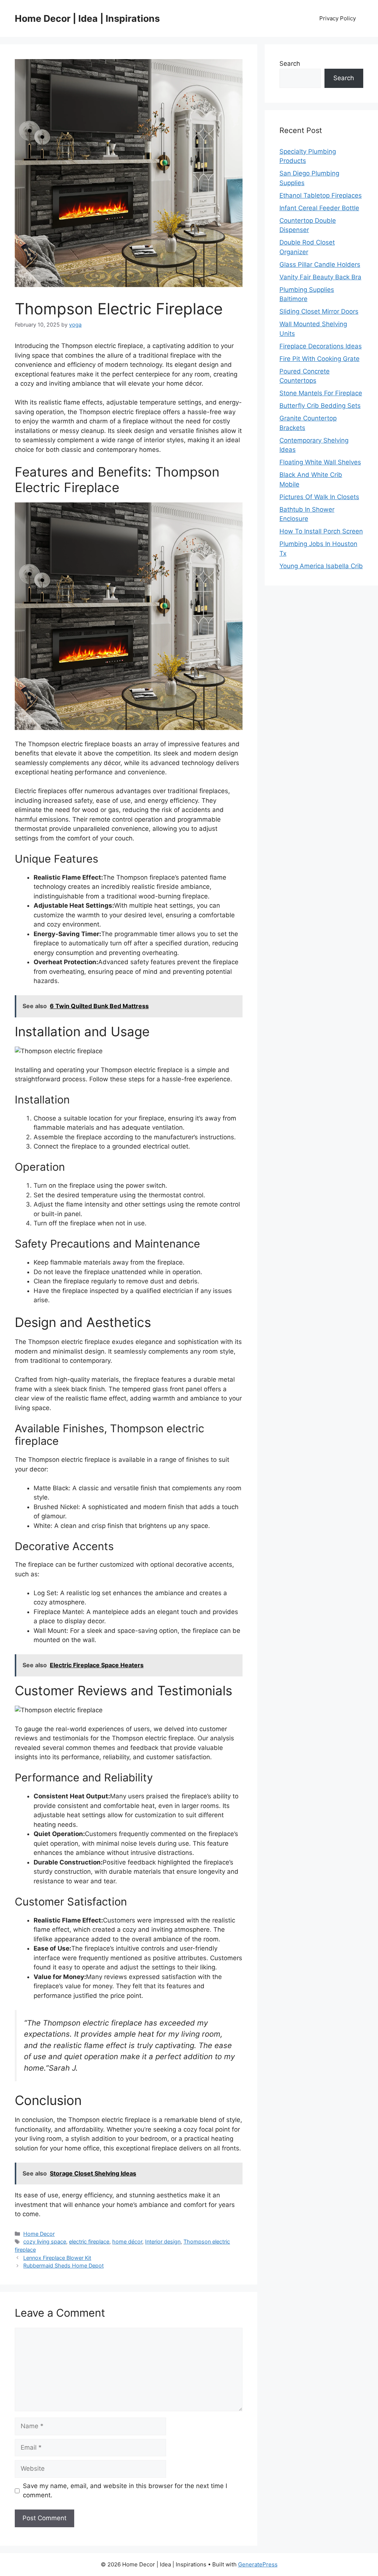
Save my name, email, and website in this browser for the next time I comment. (125, 2491)
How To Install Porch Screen (321, 531)
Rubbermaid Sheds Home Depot (63, 2265)
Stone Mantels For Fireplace (321, 393)
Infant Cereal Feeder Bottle (319, 208)
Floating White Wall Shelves (320, 462)
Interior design (163, 2241)
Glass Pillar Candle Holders (320, 265)
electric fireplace (89, 2241)
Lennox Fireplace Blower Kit (57, 2258)
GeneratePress (258, 2564)
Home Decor (39, 2234)
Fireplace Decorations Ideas (321, 346)
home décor (127, 2241)
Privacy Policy (338, 18)
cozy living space (45, 2241)
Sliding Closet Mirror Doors (319, 311)
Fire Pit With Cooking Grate (319, 359)
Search (290, 64)
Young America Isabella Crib (321, 566)
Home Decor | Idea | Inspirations (87, 18)
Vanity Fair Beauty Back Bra (320, 277)
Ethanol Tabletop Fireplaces (321, 195)
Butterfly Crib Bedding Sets (320, 406)
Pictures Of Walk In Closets (319, 497)
